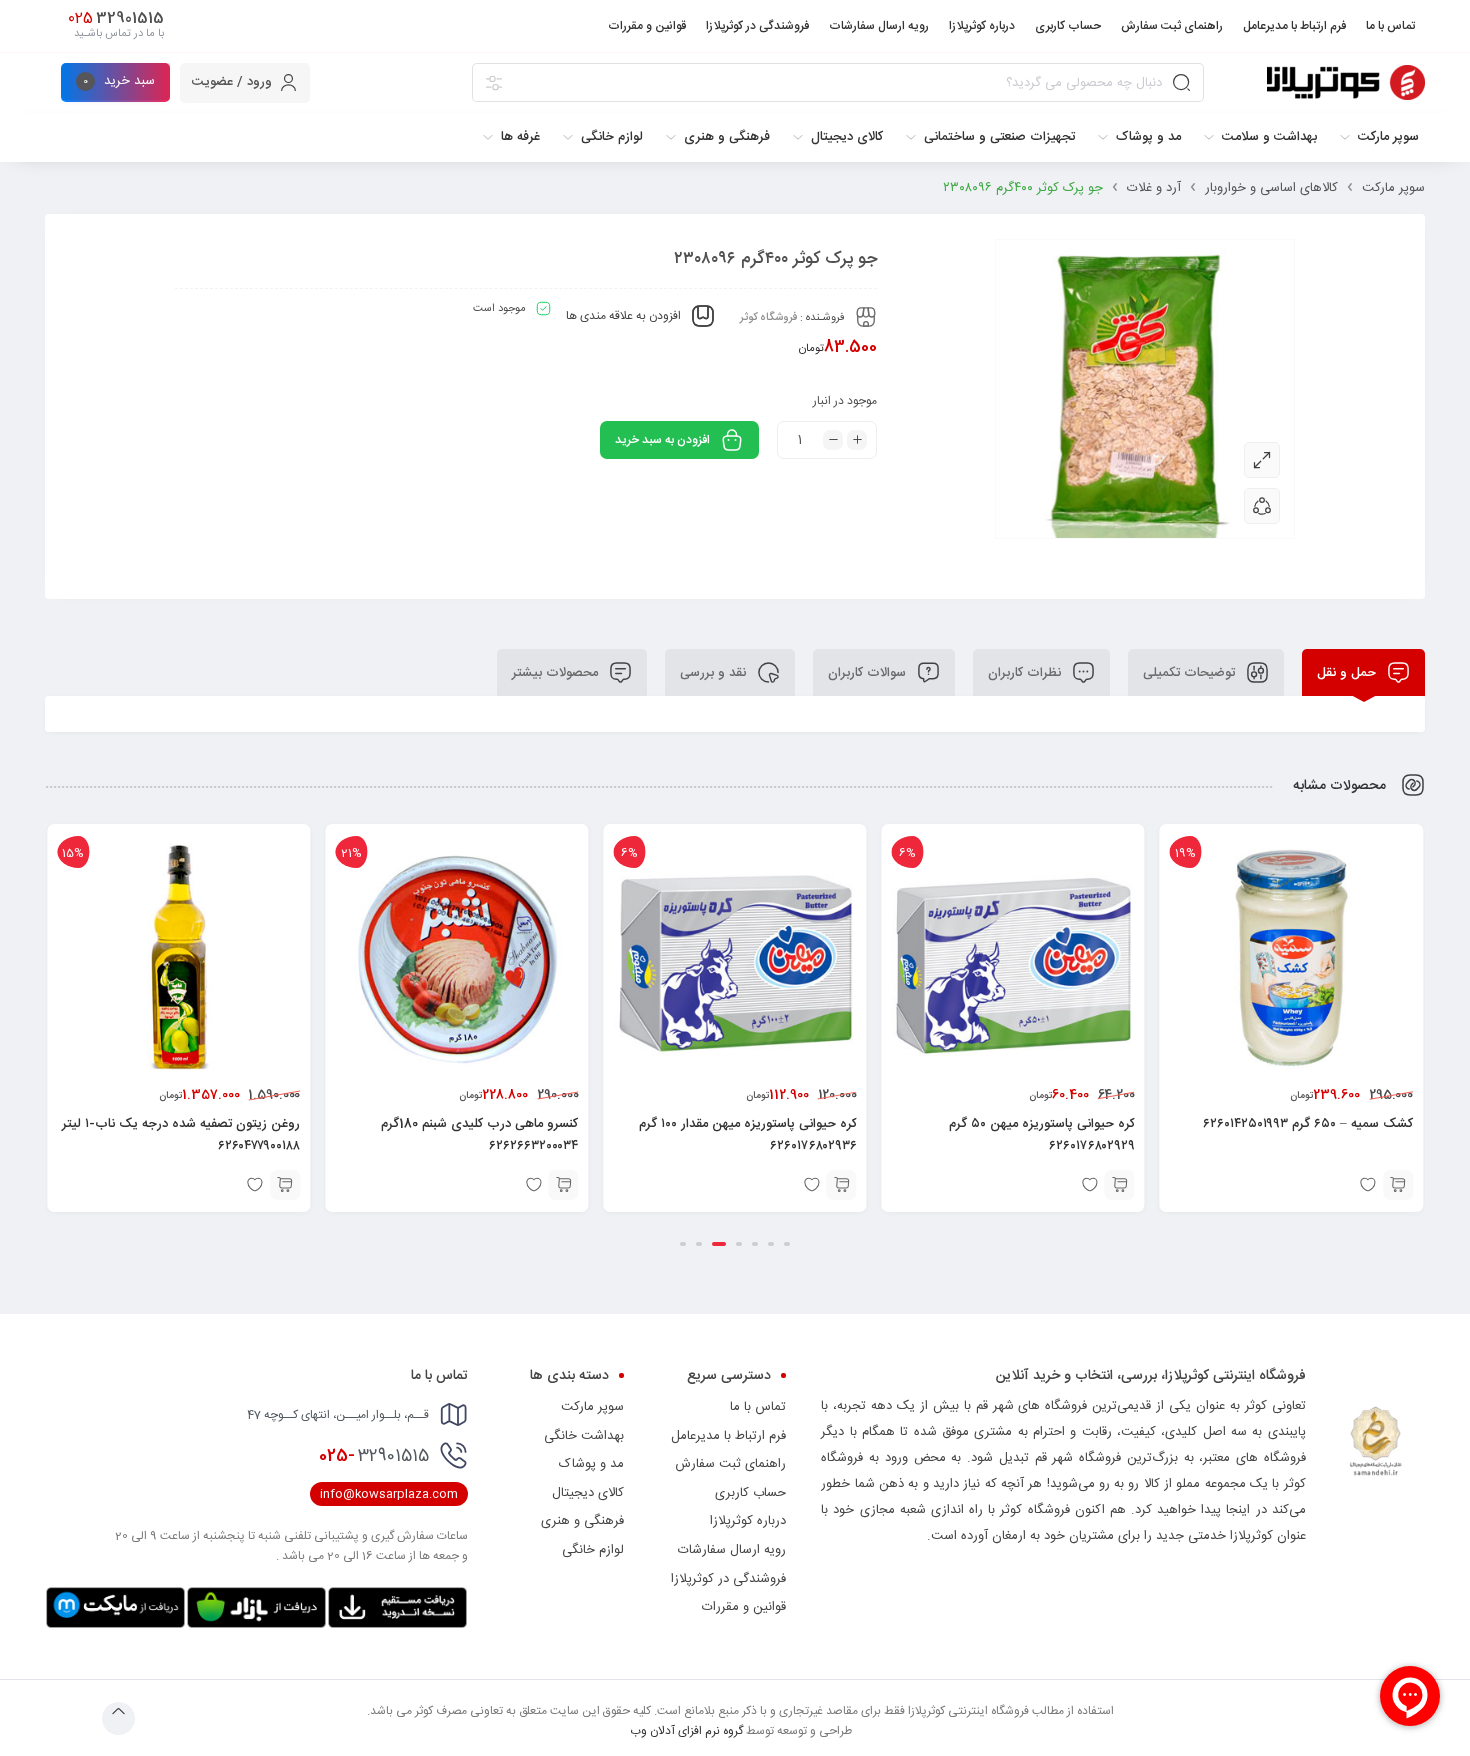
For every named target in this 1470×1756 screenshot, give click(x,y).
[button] (1181, 1185)
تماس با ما (758, 1407)
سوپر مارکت (1393, 188)
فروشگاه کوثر (768, 318)
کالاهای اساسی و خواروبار (1271, 188)
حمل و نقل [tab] (1348, 673)
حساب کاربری (750, 1493)
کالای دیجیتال (588, 1493)
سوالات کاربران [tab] (869, 673)
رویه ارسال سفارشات (732, 1550)
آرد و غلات (1154, 188)
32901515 (374, 1456)
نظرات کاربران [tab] (1026, 673)
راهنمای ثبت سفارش (730, 1464)
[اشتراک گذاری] (1262, 506)
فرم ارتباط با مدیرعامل (728, 1436)
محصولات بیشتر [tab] (557, 673)
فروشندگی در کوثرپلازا (728, 1579)
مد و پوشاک (591, 1464)
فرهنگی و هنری (582, 1521)
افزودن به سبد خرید (662, 440)
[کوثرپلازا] (1346, 82)
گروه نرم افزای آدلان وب (686, 1731)
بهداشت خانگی (584, 1436)
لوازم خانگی (593, 1550)
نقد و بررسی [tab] (715, 673)
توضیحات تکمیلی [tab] (1191, 673)
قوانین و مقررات (744, 1607)
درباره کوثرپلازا (748, 1521)
